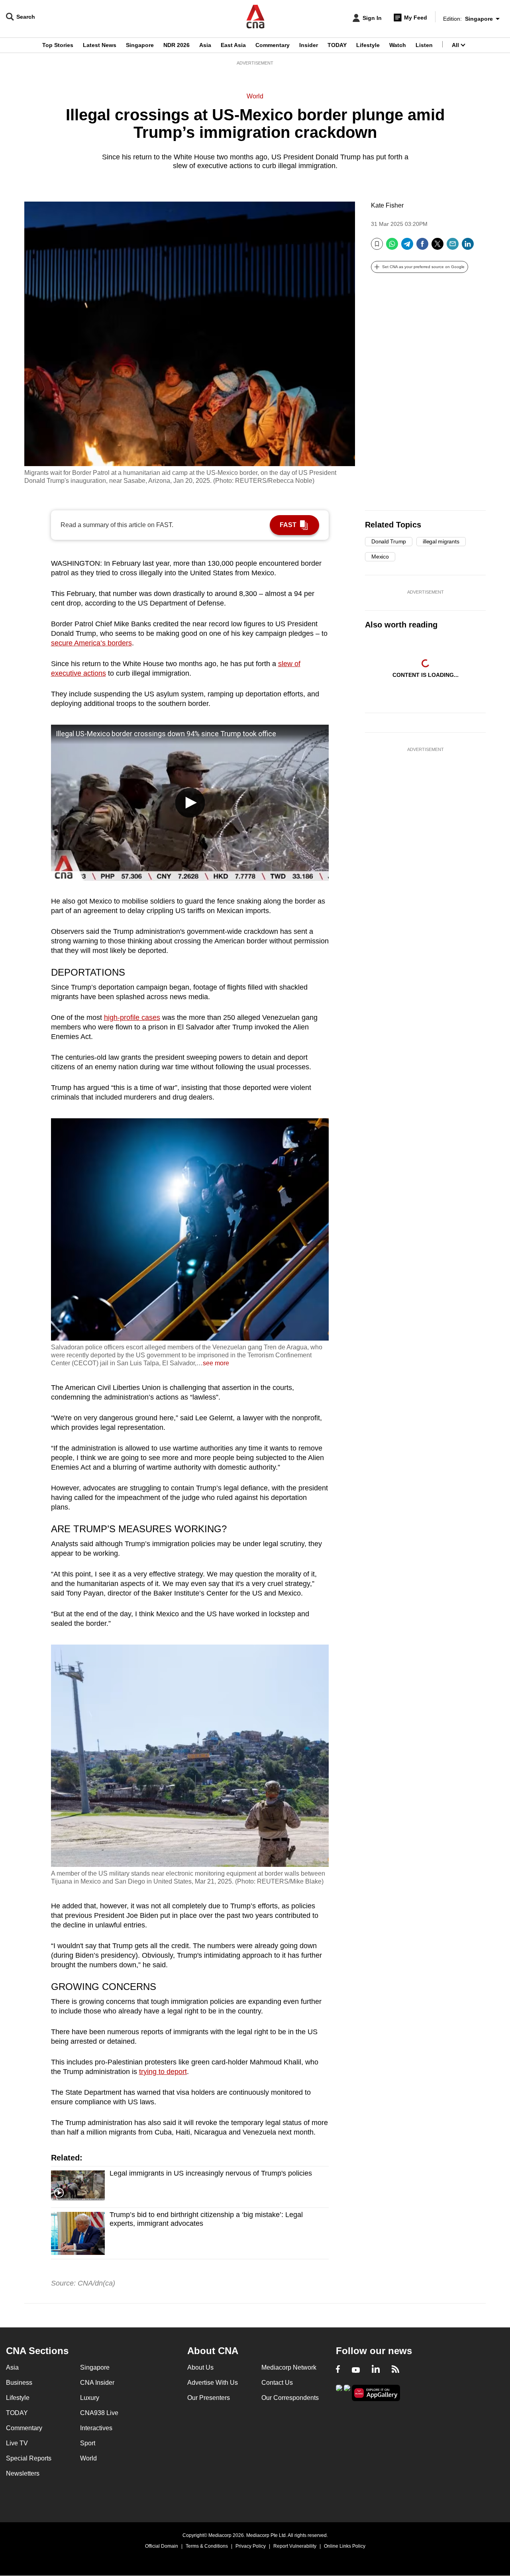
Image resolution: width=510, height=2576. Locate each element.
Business (19, 2383)
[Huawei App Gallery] (376, 2393)
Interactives (96, 2428)
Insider (309, 45)
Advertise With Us (213, 2383)
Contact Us (277, 2383)
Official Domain (162, 2546)
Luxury (90, 2398)
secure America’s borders (91, 643)
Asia (205, 45)
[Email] (453, 247)
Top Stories (58, 45)
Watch (398, 45)
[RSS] (395, 2370)
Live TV (17, 2443)
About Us (200, 2367)
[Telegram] (407, 247)
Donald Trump (389, 541)
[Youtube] (356, 2370)
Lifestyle (368, 45)
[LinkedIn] (468, 247)
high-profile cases (132, 1017)
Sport (88, 2443)
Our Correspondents (290, 2398)
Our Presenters (209, 2398)
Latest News (100, 45)
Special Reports (29, 2458)
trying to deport (163, 2072)
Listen (424, 45)
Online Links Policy (345, 2546)
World (255, 96)
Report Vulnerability (295, 2546)
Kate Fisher (387, 205)
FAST (288, 525)
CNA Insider (97, 2383)
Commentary (273, 45)
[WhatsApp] (392, 247)
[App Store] (347, 2392)
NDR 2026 (177, 45)
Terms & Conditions (207, 2546)
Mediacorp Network (289, 2367)
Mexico (380, 557)
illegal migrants (441, 541)
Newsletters (23, 2473)
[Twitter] (437, 247)
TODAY (337, 45)
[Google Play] (339, 2392)
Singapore (140, 45)
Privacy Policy (251, 2546)
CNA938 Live (99, 2413)
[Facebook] (422, 247)
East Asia (233, 45)
